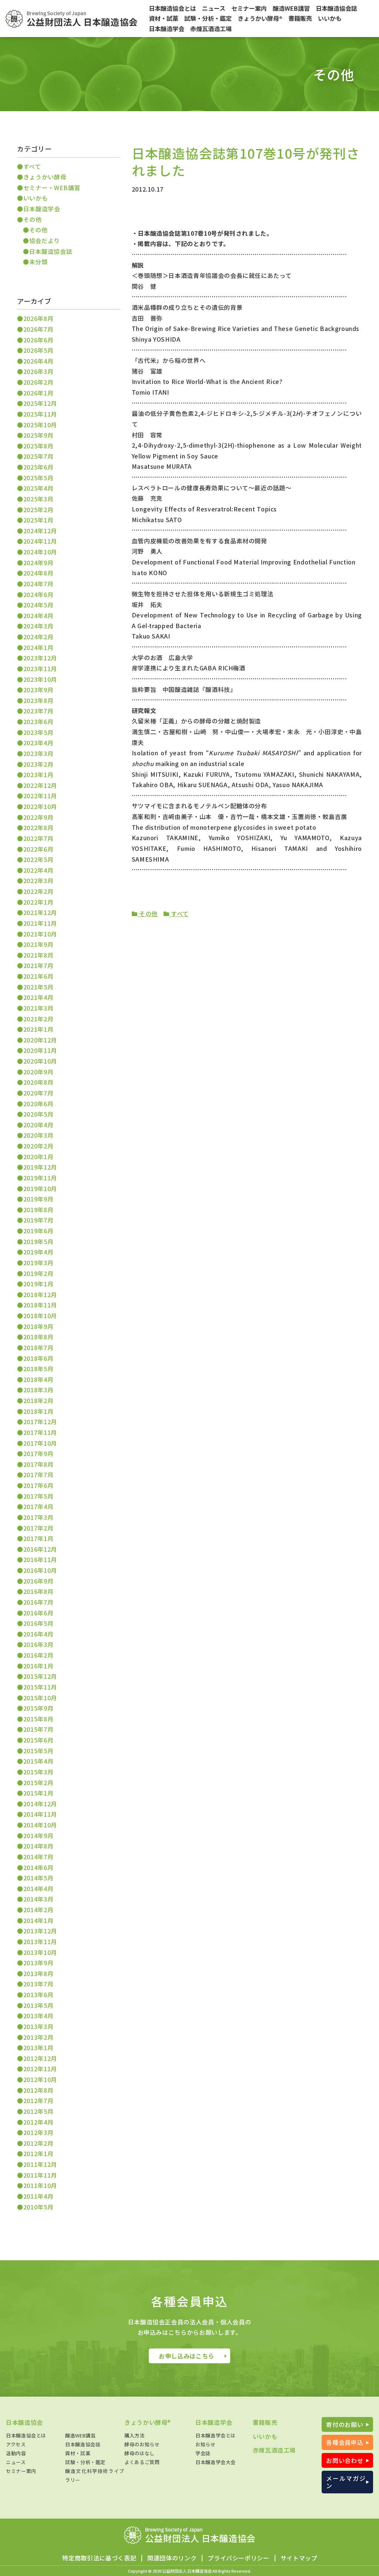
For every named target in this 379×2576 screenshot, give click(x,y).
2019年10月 (40, 1188)
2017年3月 (38, 1517)
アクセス (16, 2444)
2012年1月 (38, 2154)
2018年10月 (40, 1316)
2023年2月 (38, 764)
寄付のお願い (345, 2424)
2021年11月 (40, 923)
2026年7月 (38, 329)
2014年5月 (38, 1878)
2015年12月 (40, 1676)
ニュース (16, 2462)
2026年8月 (38, 318)
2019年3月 (38, 1263)
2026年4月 (38, 361)
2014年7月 (38, 1857)
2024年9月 (38, 563)
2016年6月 (38, 1613)
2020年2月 (38, 1146)
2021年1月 (38, 1029)
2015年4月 (38, 1761)
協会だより (45, 241)
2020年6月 (38, 1104)
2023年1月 (38, 775)
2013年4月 (38, 2016)
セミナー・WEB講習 (52, 188)
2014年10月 (40, 1825)
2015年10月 (40, 1698)
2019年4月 (38, 1252)
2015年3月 (38, 1772)
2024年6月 (38, 594)
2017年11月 (40, 1432)
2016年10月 (40, 1570)
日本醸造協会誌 (51, 251)
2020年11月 (40, 1050)
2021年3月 (38, 1008)
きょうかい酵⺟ (45, 177)
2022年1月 (38, 902)
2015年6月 (38, 1740)
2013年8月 (38, 1973)
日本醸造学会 (214, 2422)
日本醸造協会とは (26, 2435)
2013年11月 (40, 1942)
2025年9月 (38, 435)
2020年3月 (38, 1135)
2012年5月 (38, 2111)
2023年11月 (40, 669)
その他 (147, 914)
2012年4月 (38, 2122)
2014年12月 (40, 1804)
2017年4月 (38, 1506)
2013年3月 (38, 2026)
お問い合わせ (345, 2460)
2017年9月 (38, 1453)
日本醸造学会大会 (216, 2462)
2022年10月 (40, 806)
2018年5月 (38, 1369)
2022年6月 (38, 849)
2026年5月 (38, 350)
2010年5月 (38, 2207)
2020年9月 (38, 1072)
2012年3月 (38, 2132)
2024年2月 (38, 637)
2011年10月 (40, 2185)
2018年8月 (38, 1337)
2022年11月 (40, 796)
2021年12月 (40, 912)
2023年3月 (38, 753)
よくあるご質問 (142, 2462)
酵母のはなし (140, 2453)
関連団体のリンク (172, 2558)
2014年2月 (38, 1910)
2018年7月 (38, 1347)
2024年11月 (40, 541)
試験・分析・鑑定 (85, 2462)
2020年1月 (38, 1157)
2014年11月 (40, 1814)
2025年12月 (40, 403)
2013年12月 (40, 1931)
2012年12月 (40, 2058)
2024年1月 (38, 647)
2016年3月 (38, 1644)
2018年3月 (38, 1390)
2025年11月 (40, 414)
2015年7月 (38, 1729)
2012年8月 (38, 2090)
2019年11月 (40, 1178)
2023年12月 (40, 658)
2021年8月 (38, 955)
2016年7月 (38, 1602)
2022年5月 (38, 859)
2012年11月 (40, 2069)
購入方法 (135, 2435)
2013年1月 (38, 2048)
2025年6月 (38, 467)
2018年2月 (38, 1400)
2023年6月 (38, 722)
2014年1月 (38, 1920)
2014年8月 (38, 1846)
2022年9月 (38, 817)
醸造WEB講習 (80, 2435)
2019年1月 (38, 1284)
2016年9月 (38, 1581)
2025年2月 (38, 510)
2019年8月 (38, 1210)
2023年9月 (38, 690)
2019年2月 (38, 1273)
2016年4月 (38, 1634)
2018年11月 (40, 1305)
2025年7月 (38, 456)
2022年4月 (38, 870)
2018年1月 (38, 1411)
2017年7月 (38, 1475)
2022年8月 (38, 828)
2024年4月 (38, 616)
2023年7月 (38, 711)
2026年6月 (38, 340)
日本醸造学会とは (216, 2435)
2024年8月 (38, 573)
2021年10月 (40, 934)
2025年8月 (38, 446)
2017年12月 (40, 1422)
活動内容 (16, 2453)
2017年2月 (38, 1528)
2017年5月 (38, 1496)
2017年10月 (40, 1443)
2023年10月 (40, 679)
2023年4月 (38, 743)
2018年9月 (38, 1326)
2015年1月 (38, 1793)
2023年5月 (38, 732)
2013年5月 (38, 2005)
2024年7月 (38, 584)
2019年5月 (38, 1241)
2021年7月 (38, 965)
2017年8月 (38, 1464)
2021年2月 (38, 1019)
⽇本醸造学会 (42, 209)
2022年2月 (38, 891)
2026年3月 (38, 371)
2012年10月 (40, 2079)
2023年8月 (38, 700)
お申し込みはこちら (187, 2356)
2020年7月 (38, 1093)
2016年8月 (38, 1591)
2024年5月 (38, 605)
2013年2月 (38, 2037)
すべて (179, 914)
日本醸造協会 (24, 2422)
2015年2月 (38, 1783)
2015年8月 (38, 1719)
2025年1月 (38, 520)
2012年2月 (38, 2143)
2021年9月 (38, 944)
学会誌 (203, 2453)
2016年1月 (38, 1666)
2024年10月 (40, 552)
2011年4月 (38, 2196)
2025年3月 (38, 499)
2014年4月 (38, 1889)
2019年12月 (40, 1167)
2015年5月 (38, 1751)
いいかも (36, 198)
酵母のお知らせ (142, 2444)
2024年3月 (38, 626)
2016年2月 (38, 1655)
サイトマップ (299, 2558)
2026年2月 (38, 382)
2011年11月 (40, 2175)
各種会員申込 (345, 2442)
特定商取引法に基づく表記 (99, 2558)
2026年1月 (38, 393)
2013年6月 (38, 1995)
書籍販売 (265, 2422)
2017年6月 (38, 1485)
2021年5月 (38, 987)
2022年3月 (38, 881)
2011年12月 (40, 2164)
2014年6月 (38, 1867)
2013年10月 (40, 1952)
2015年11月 (40, 1687)
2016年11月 (40, 1559)
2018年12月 (40, 1294)
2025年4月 (38, 488)
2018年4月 (38, 1379)
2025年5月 (38, 478)
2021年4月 (38, 997)
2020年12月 (40, 1040)
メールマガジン (346, 2482)
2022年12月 (40, 785)
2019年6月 (38, 1231)
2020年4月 (38, 1125)
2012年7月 (38, 2101)
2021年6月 (38, 976)
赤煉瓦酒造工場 (274, 2450)
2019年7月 (38, 1220)
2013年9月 (38, 1963)
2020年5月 (38, 1114)
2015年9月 (38, 1708)
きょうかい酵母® (148, 2422)
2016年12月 (40, 1549)
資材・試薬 (78, 2453)
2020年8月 (38, 1082)
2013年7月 (38, 1984)
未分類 (38, 262)
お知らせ (206, 2444)
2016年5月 (38, 1623)
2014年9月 (38, 1836)
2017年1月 (38, 1538)
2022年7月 (38, 838)
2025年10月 (40, 425)
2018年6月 (38, 1358)
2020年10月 (40, 1061)
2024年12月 (40, 531)
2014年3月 (38, 1899)
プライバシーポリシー (238, 2558)
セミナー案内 (21, 2471)
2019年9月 (38, 1199)
